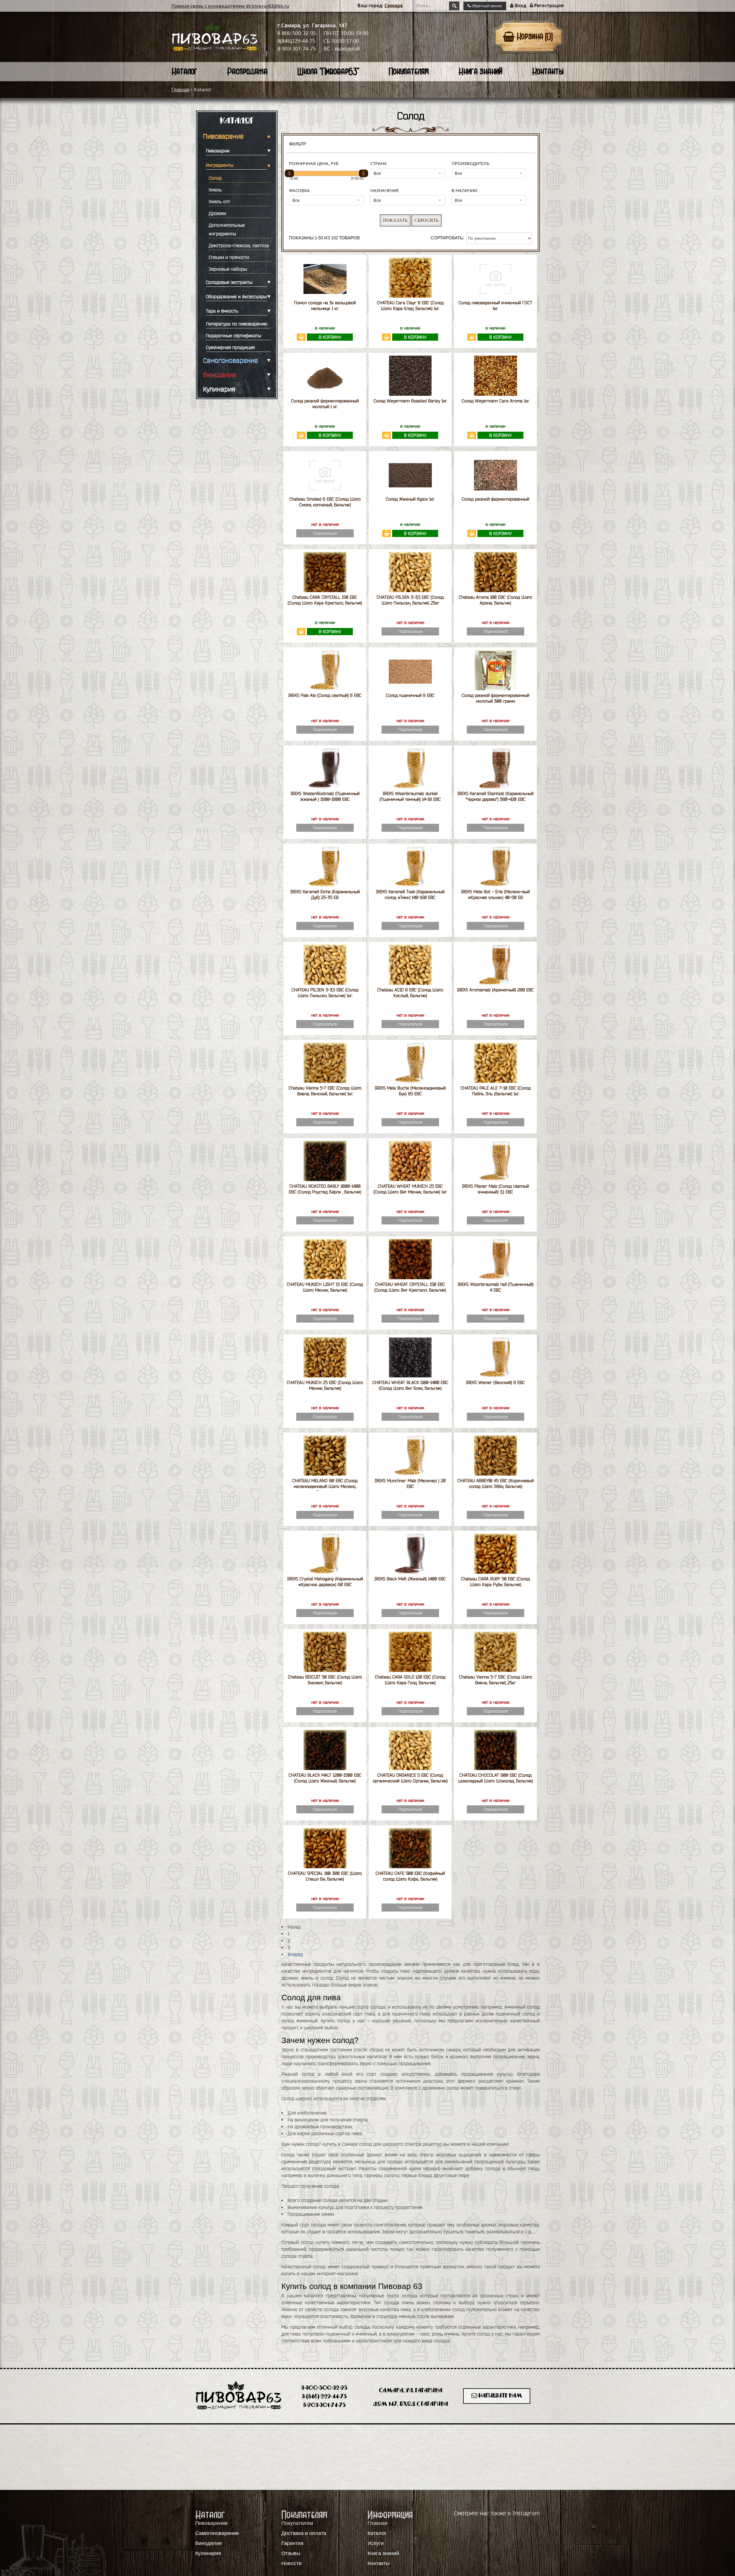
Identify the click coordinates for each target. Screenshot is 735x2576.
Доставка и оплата (304, 2533)
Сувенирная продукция (230, 347)
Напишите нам (500, 2396)
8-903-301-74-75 (297, 49)
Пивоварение (223, 136)
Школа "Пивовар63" (328, 71)
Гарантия (292, 2543)
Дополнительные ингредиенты (227, 229)
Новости (291, 2563)
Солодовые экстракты (229, 282)
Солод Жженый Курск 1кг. (410, 499)
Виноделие (220, 375)
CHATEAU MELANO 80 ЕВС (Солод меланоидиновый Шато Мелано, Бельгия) (325, 1486)
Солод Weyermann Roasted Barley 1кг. (410, 401)
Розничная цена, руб (314, 163)
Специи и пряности (229, 257)
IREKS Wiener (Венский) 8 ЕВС (495, 1382)
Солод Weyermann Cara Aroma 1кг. (496, 401)
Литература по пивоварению (237, 324)
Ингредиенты (220, 165)
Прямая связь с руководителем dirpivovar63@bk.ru (230, 6)
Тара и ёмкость (222, 311)
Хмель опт (219, 201)
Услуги (376, 2543)
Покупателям (409, 71)
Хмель (215, 190)
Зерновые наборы (228, 269)
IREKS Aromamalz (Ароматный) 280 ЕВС (495, 990)
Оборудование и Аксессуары (236, 296)
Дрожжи (217, 213)
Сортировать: (447, 238)
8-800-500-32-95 (297, 33)
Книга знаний (480, 71)
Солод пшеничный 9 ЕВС (410, 695)
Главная (180, 90)
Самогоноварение (230, 360)
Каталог (184, 71)
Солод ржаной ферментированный (495, 499)
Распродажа (247, 71)
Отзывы (291, 2553)
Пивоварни (218, 151)
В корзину (330, 337)
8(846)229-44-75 (296, 41)
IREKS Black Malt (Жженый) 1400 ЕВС (410, 1579)
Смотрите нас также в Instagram (497, 2513)
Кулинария (219, 389)
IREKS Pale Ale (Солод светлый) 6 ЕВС (325, 695)
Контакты (548, 71)
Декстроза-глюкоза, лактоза (239, 245)
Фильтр (298, 144)
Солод (215, 178)
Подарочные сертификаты (233, 336)
